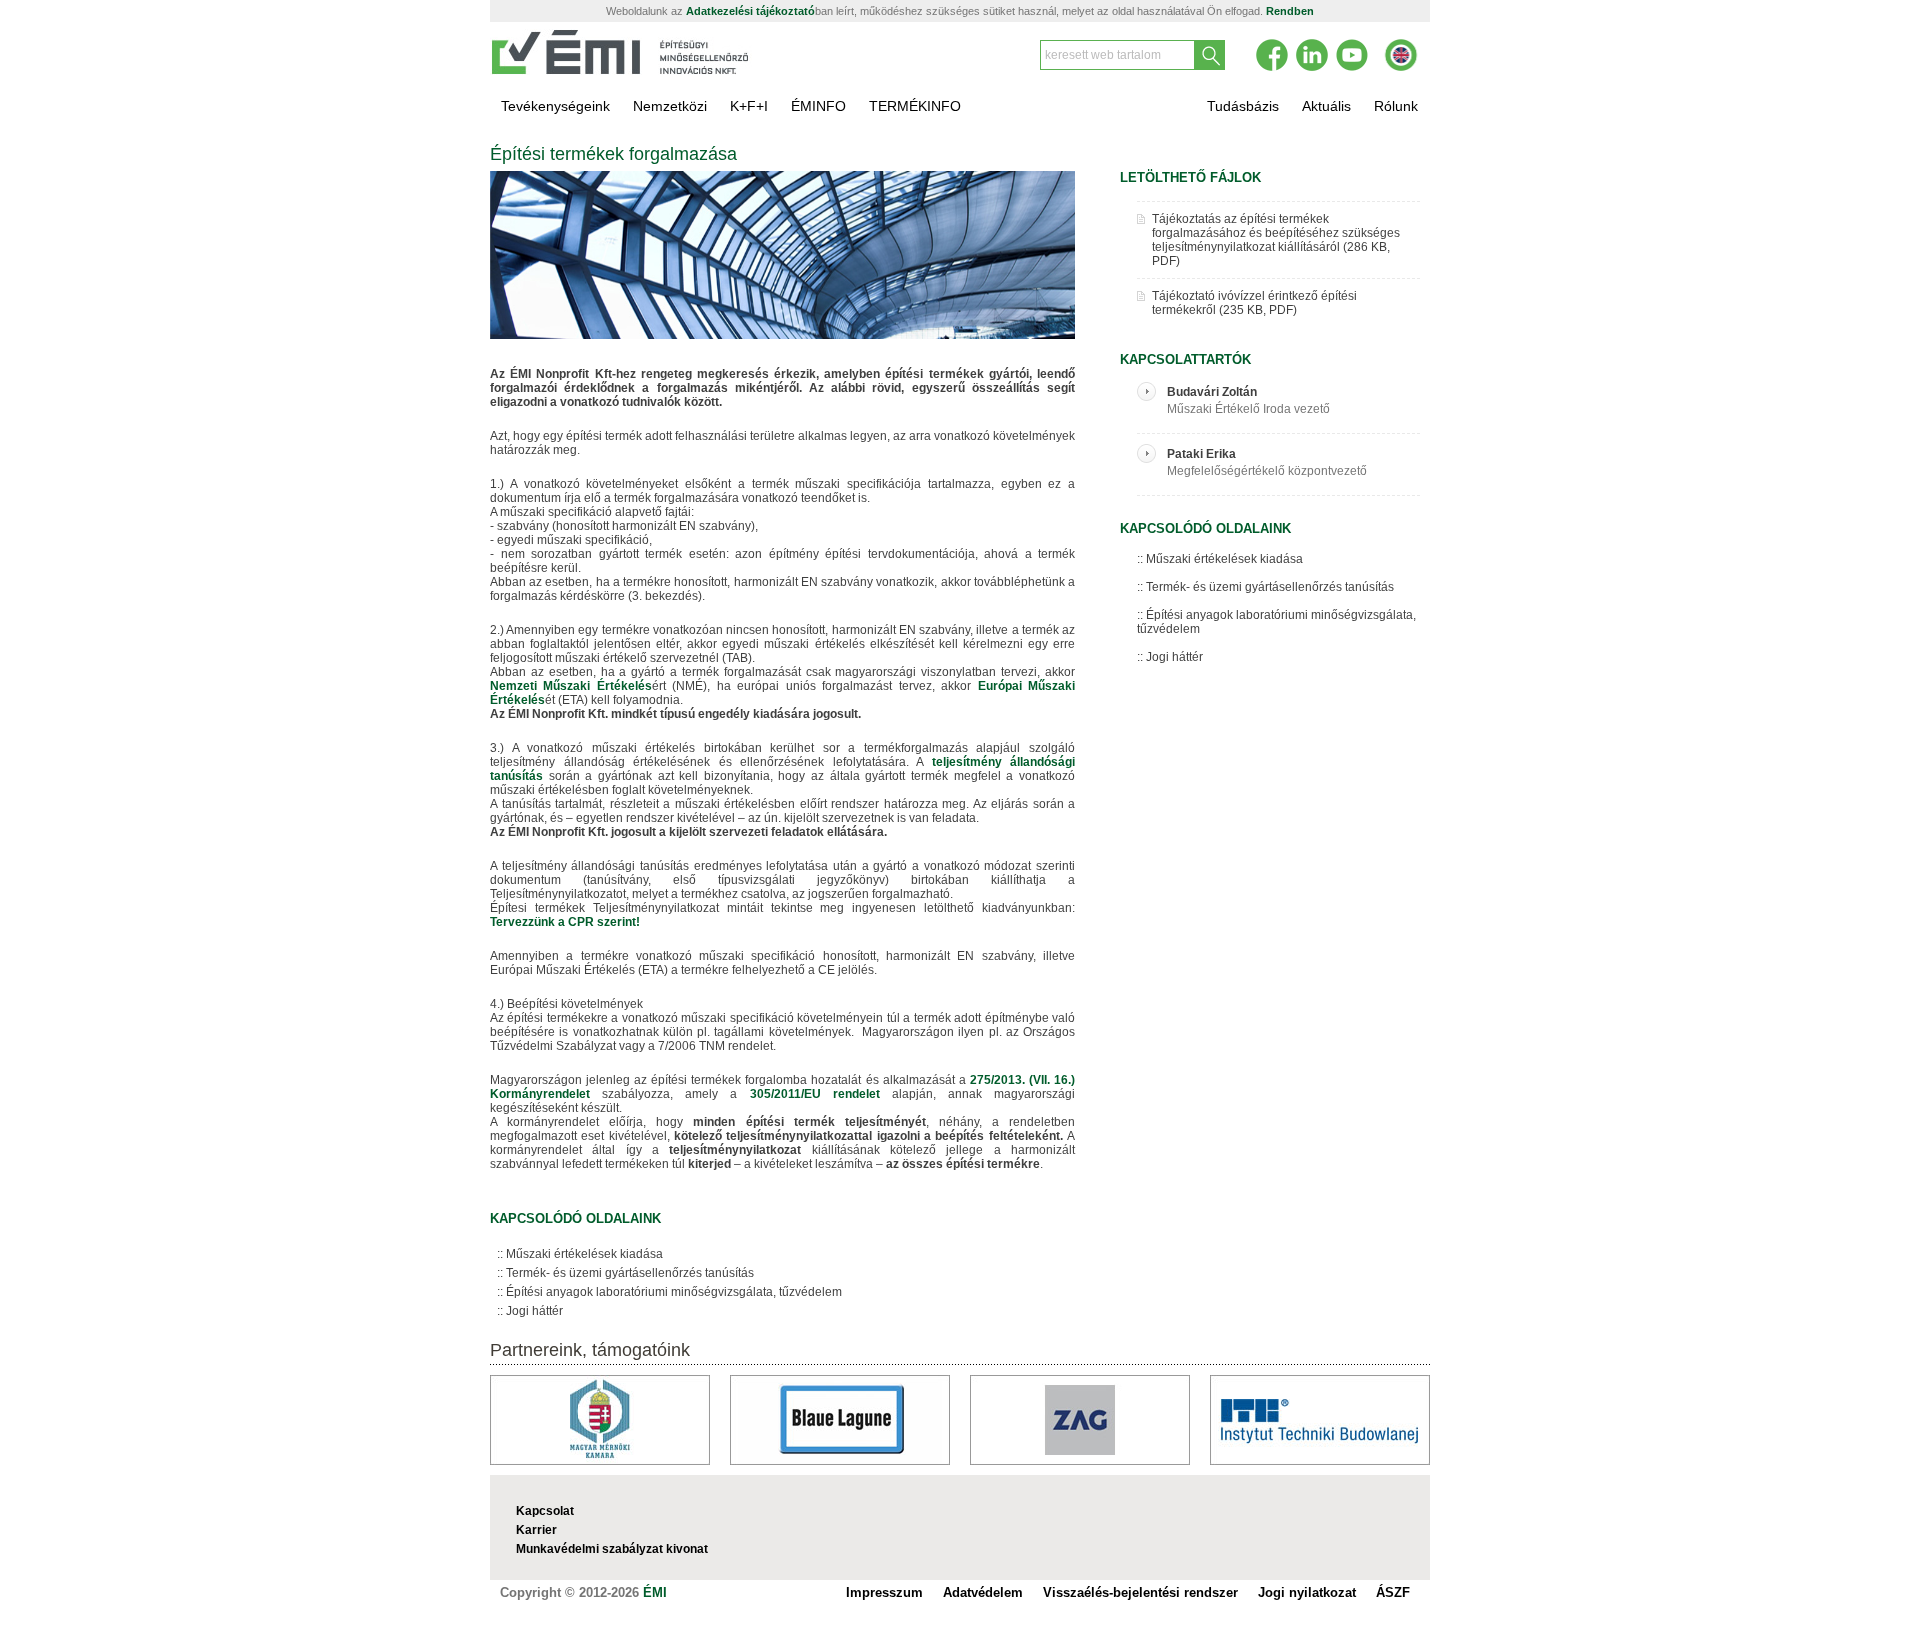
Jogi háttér (534, 1311)
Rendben (1290, 11)
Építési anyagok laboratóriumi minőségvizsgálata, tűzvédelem (674, 1292)
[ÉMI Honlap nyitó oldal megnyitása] (621, 71)
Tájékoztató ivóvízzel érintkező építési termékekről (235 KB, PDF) (1254, 303)
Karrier (536, 1530)
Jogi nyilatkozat (1307, 1592)
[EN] (1401, 55)
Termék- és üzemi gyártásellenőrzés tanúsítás (630, 1273)
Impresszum (884, 1592)
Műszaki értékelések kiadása (584, 1254)
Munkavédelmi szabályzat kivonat (612, 1549)
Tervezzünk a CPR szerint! (565, 922)
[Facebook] (1272, 55)
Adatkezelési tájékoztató (750, 11)
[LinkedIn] (1312, 55)
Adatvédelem (983, 1592)
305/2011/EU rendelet (821, 1094)
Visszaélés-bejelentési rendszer (1140, 1592)
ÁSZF (1393, 1592)
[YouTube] (1352, 55)
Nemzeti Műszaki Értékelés (571, 686)
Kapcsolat (545, 1511)
